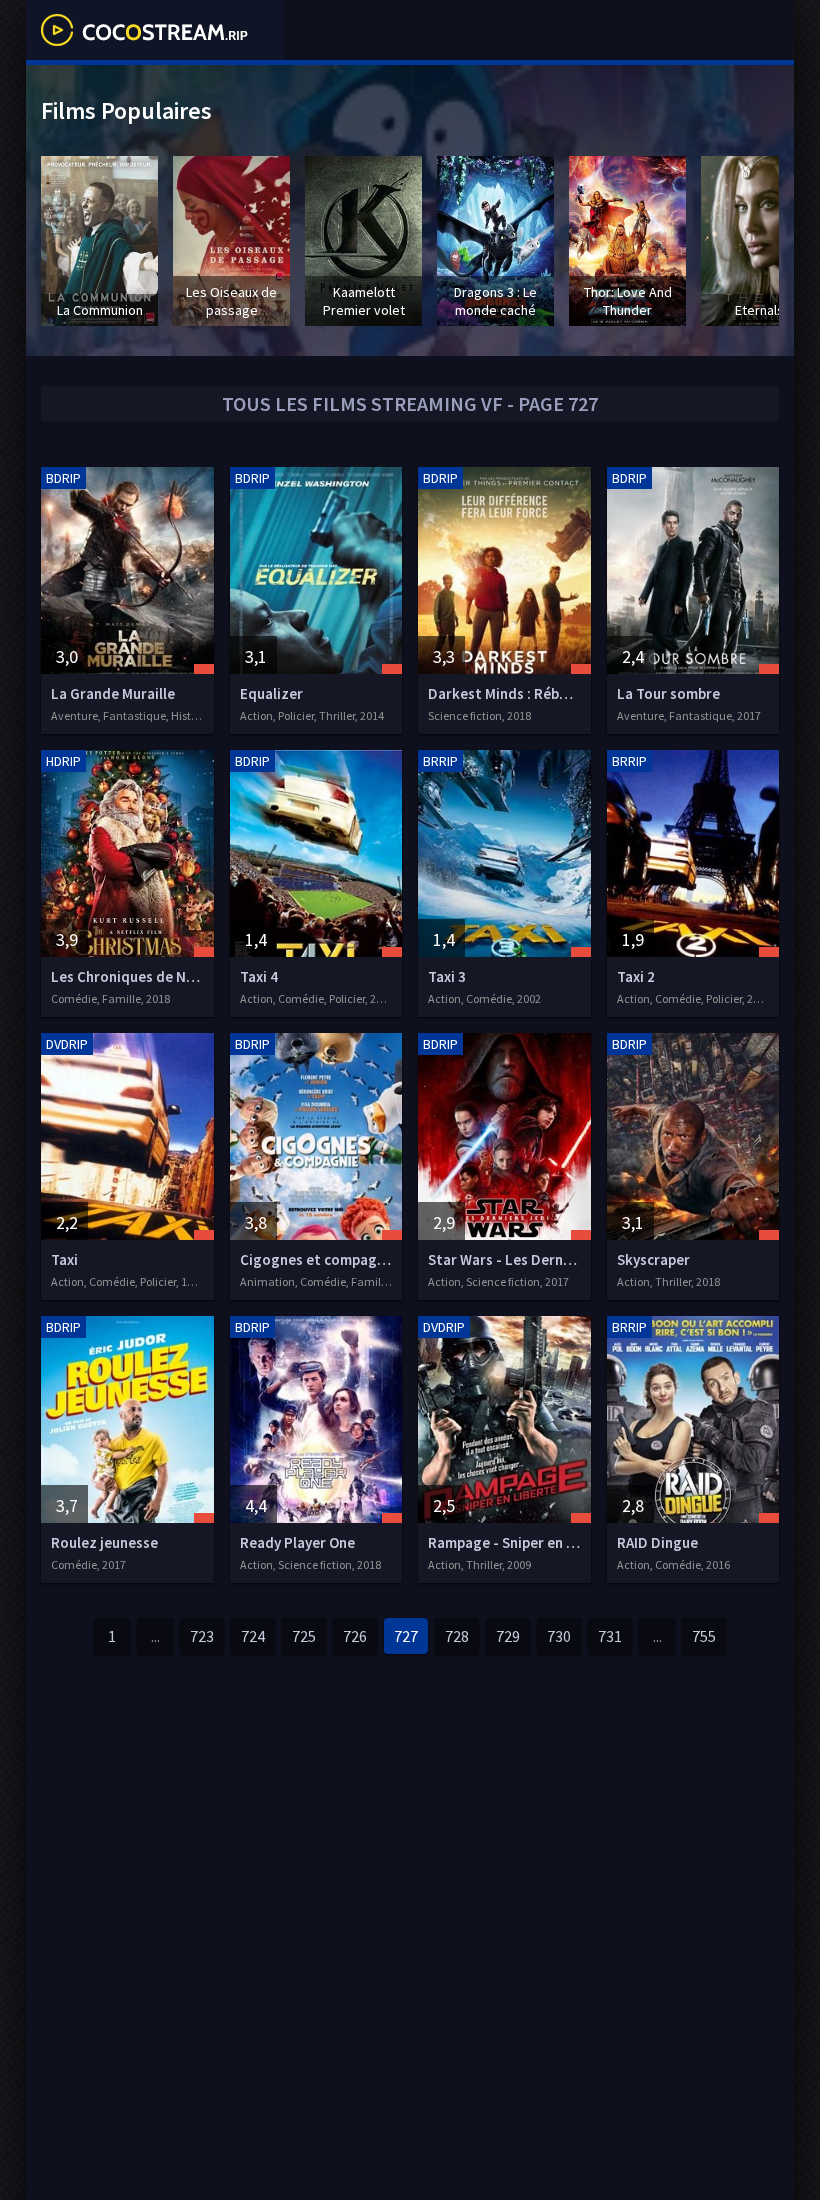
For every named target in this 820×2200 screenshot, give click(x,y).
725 (304, 1636)
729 (508, 1636)
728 (457, 1636)
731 (610, 1636)
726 (355, 1636)
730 (559, 1636)
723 (202, 1636)
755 (704, 1636)
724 (253, 1636)
